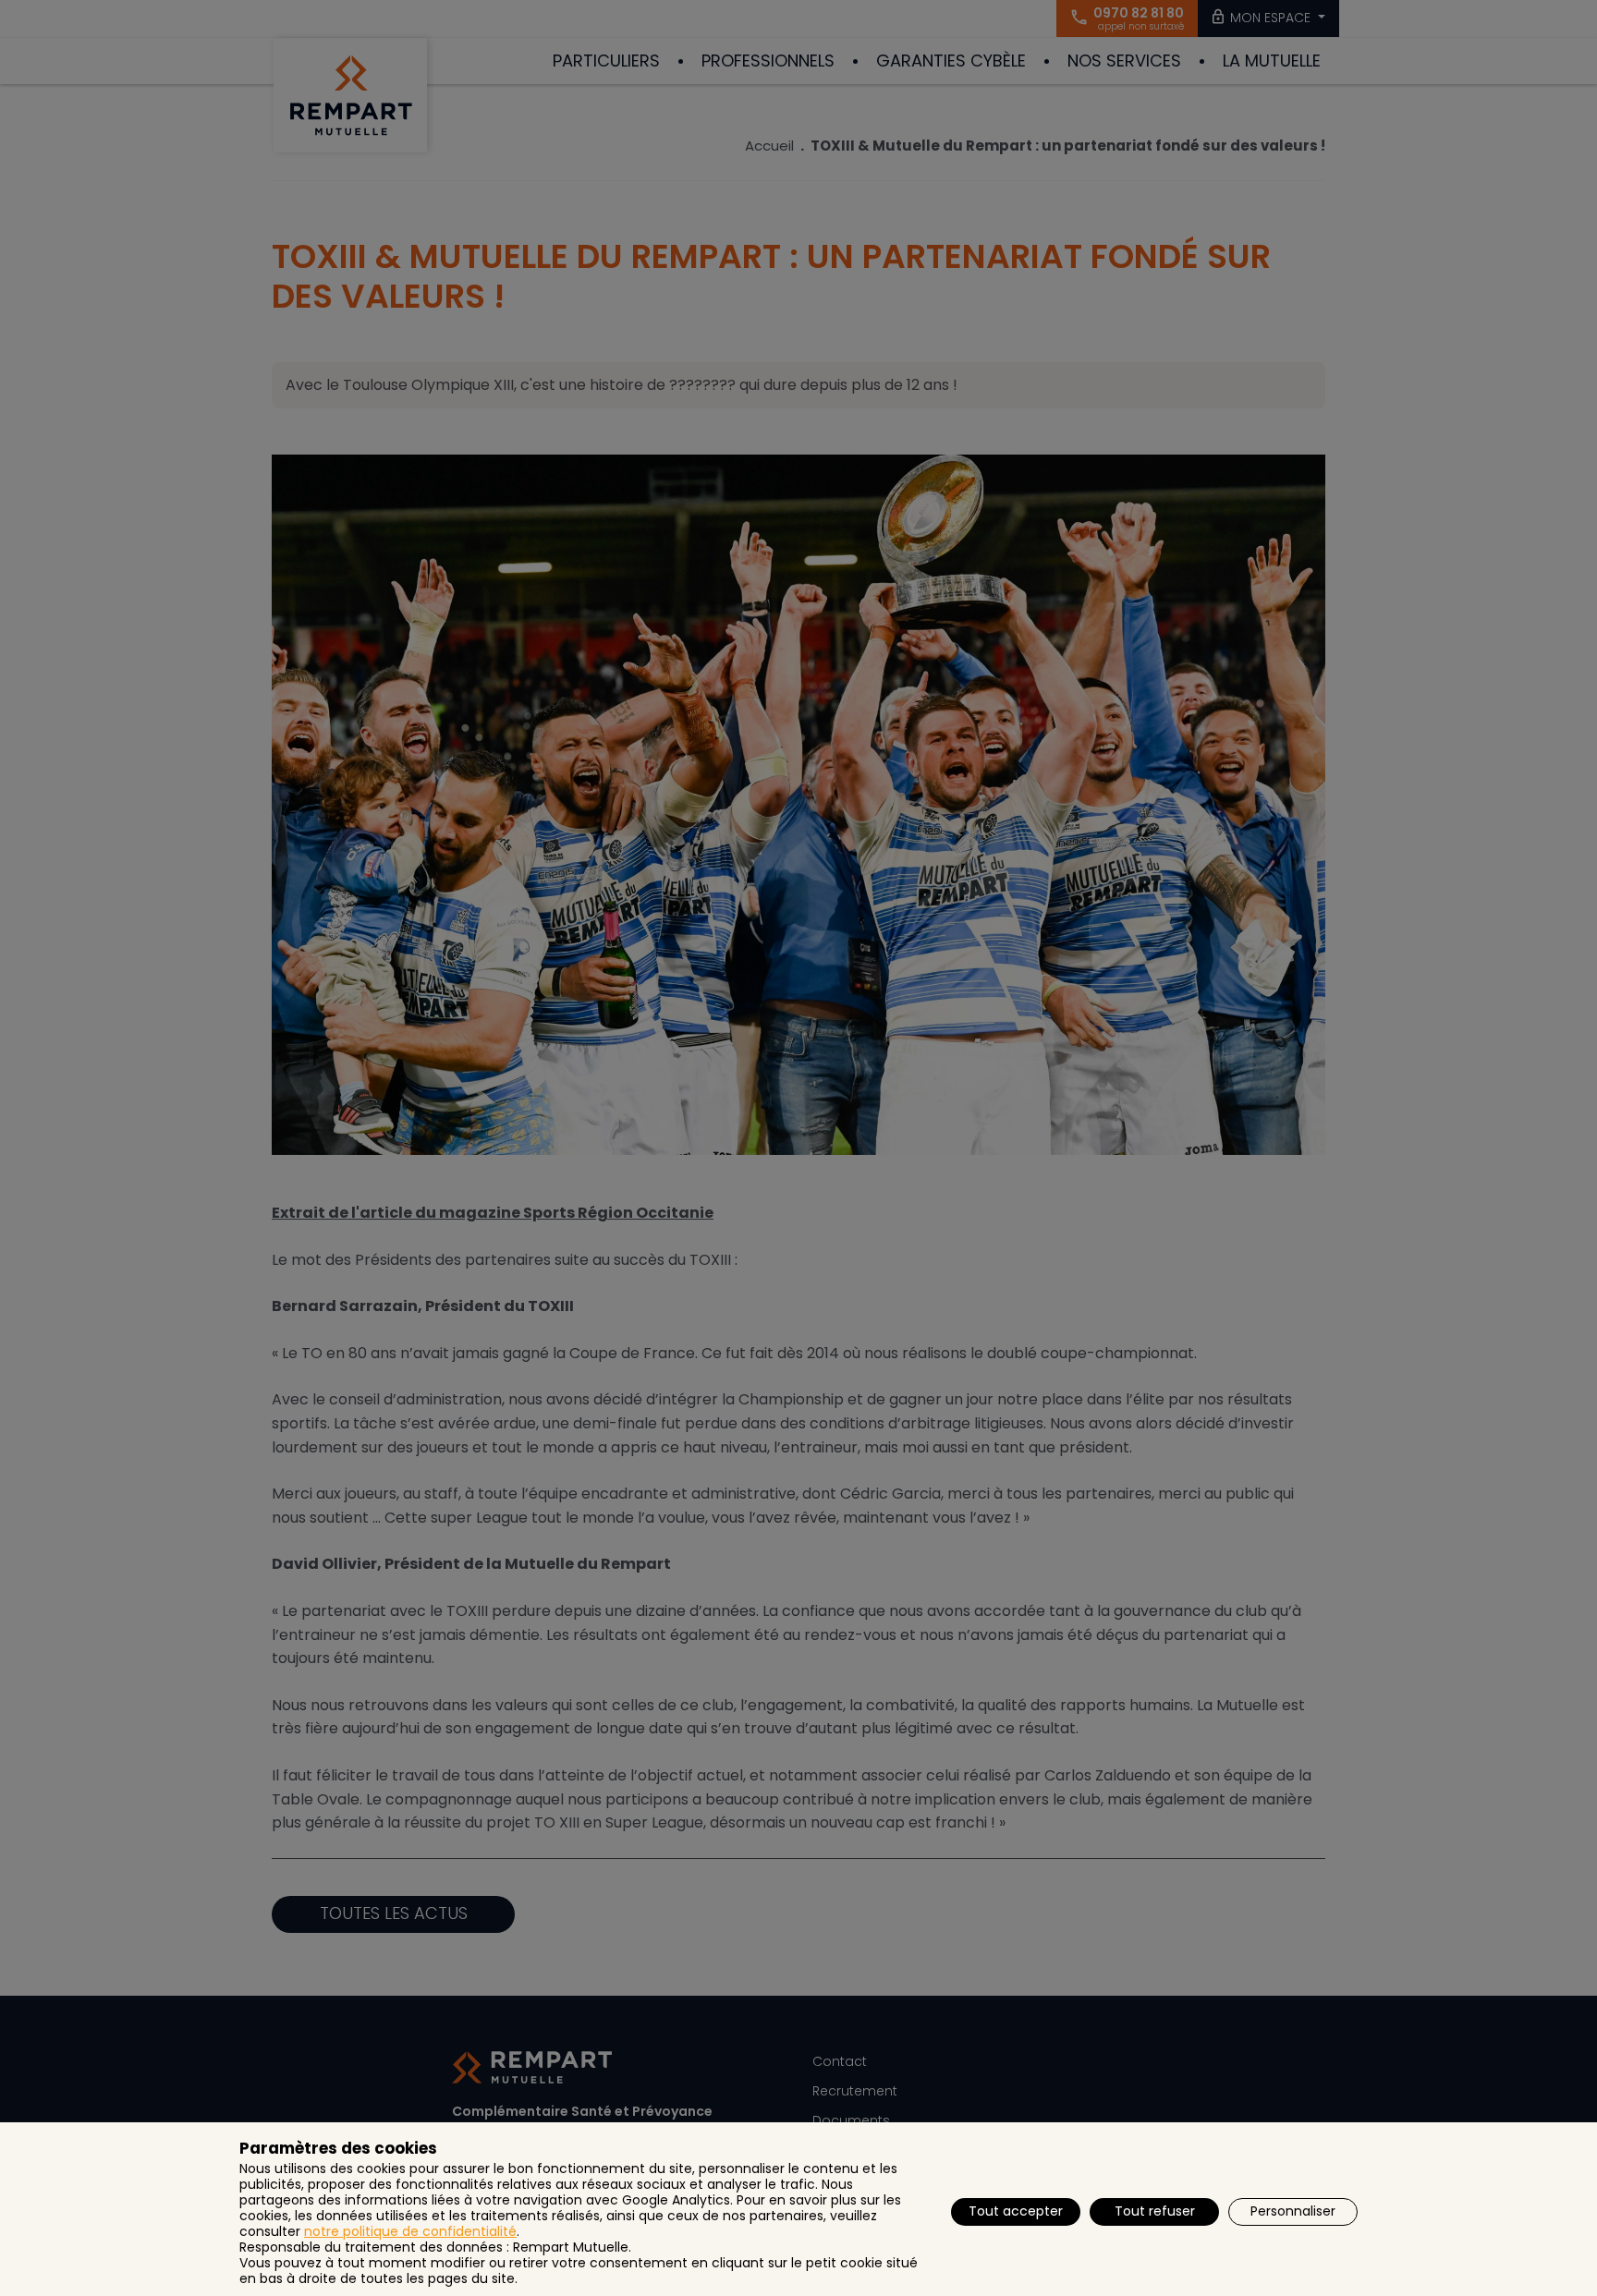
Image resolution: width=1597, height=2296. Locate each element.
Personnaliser (1293, 2211)
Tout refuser (1155, 2211)
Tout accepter (1016, 2211)
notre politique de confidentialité (410, 2231)
